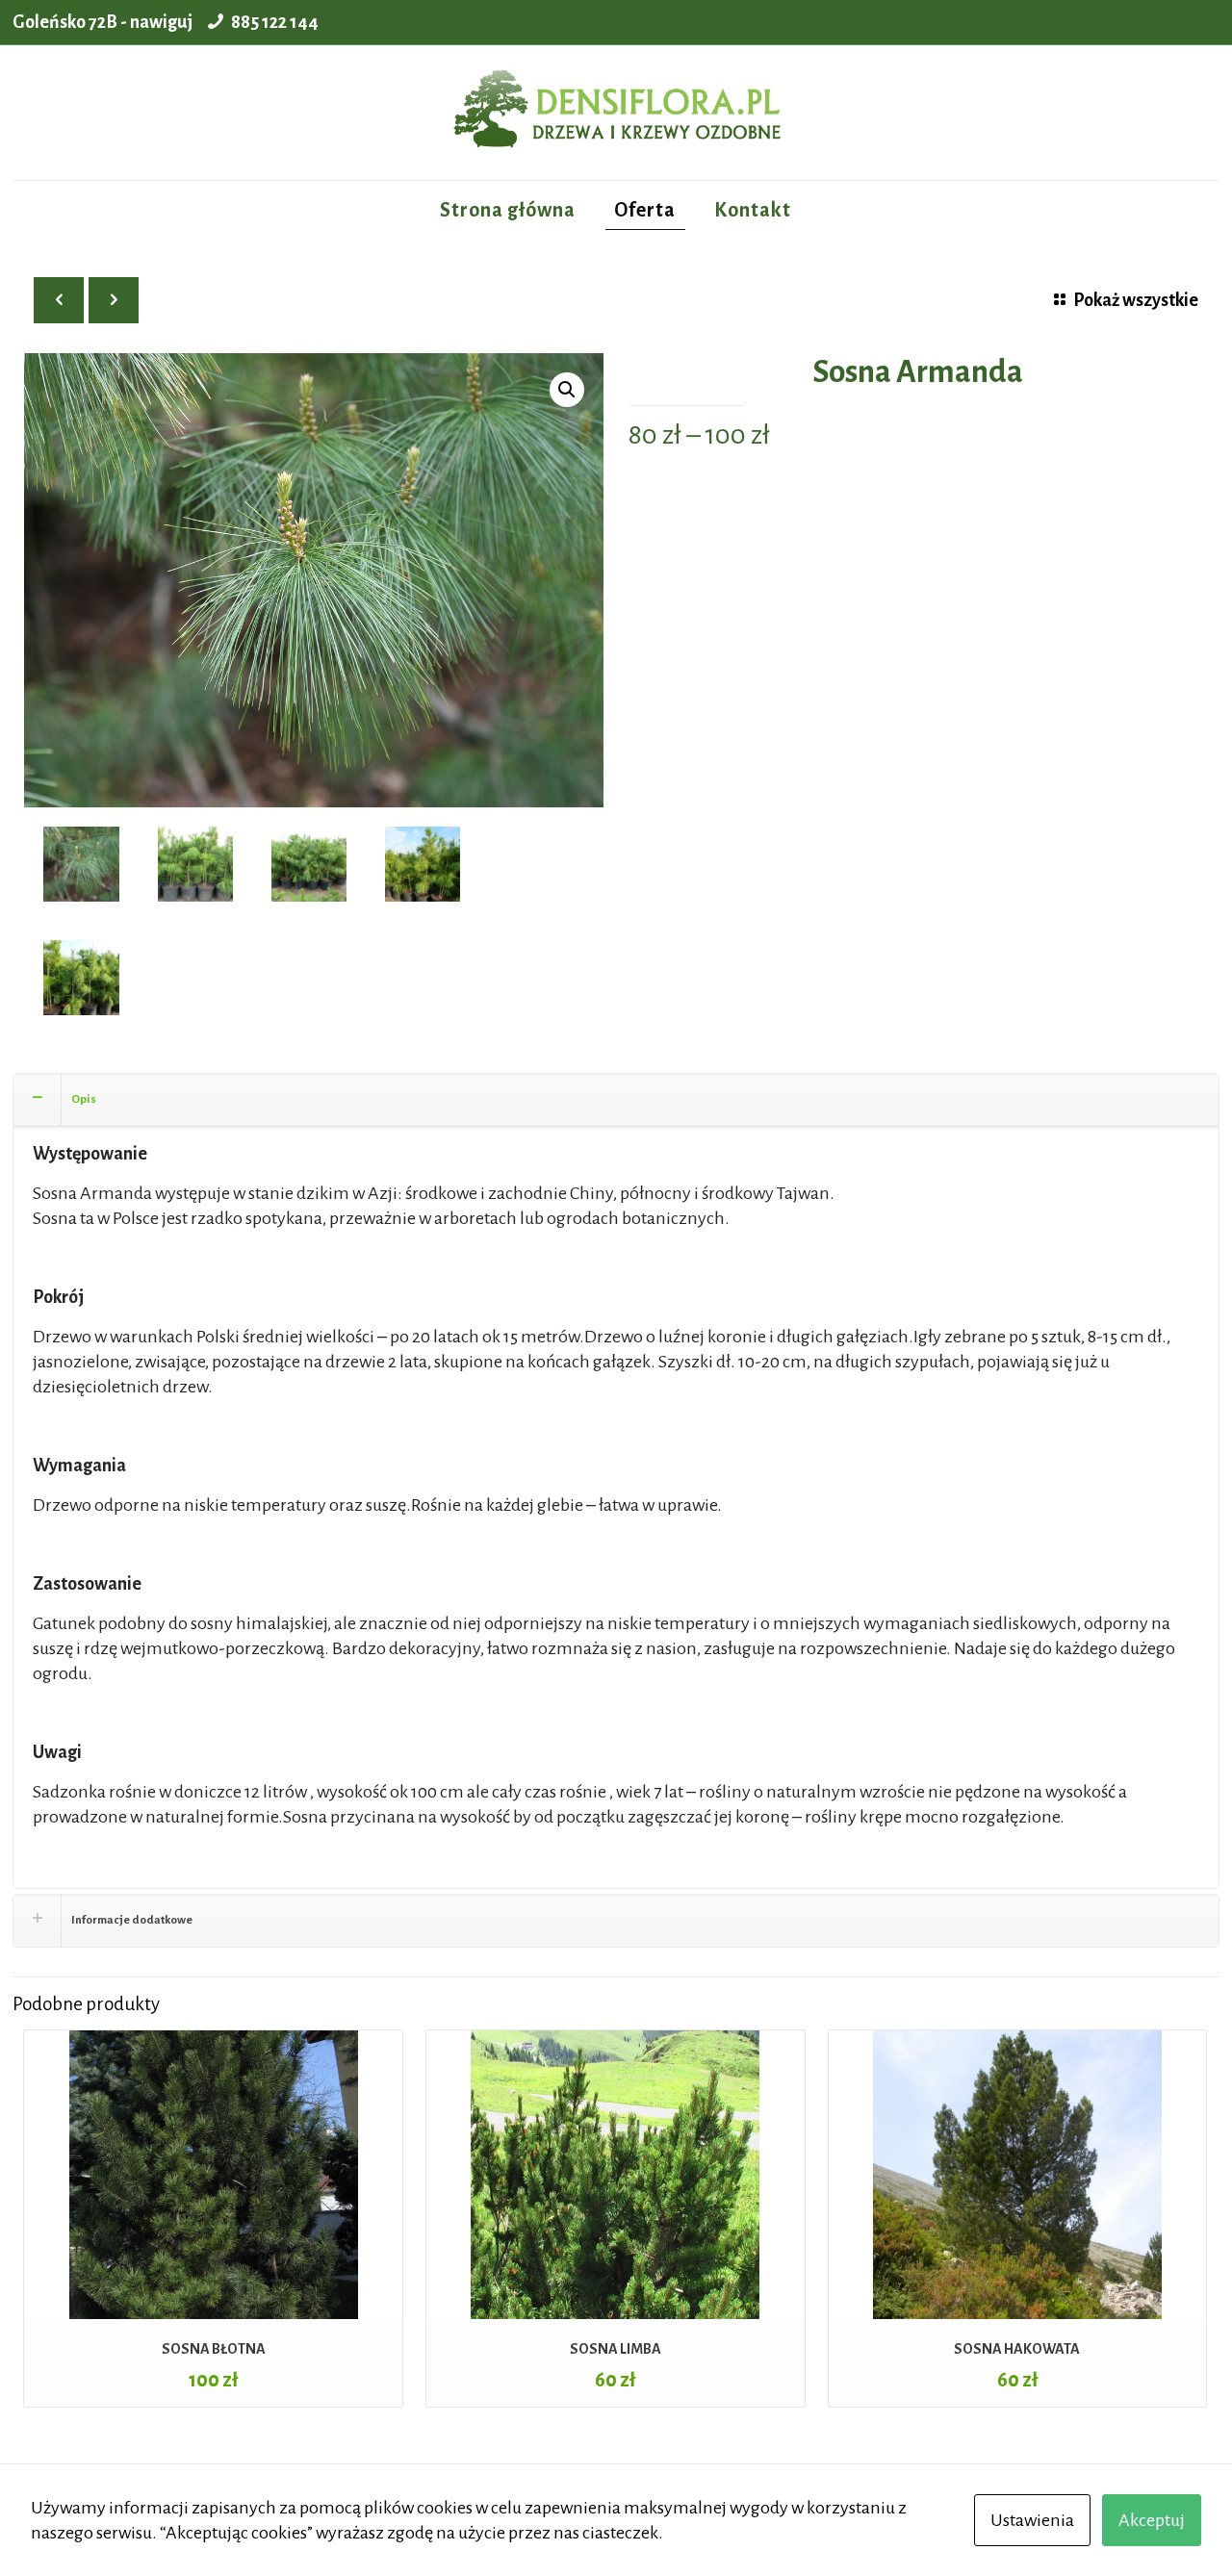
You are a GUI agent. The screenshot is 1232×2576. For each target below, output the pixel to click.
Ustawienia (1032, 2520)
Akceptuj (1152, 2520)
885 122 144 (275, 22)
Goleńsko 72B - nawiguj (103, 22)
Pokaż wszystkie (1136, 300)
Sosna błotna (214, 2349)
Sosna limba (616, 2349)
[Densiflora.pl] (616, 113)
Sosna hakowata (1017, 2349)
